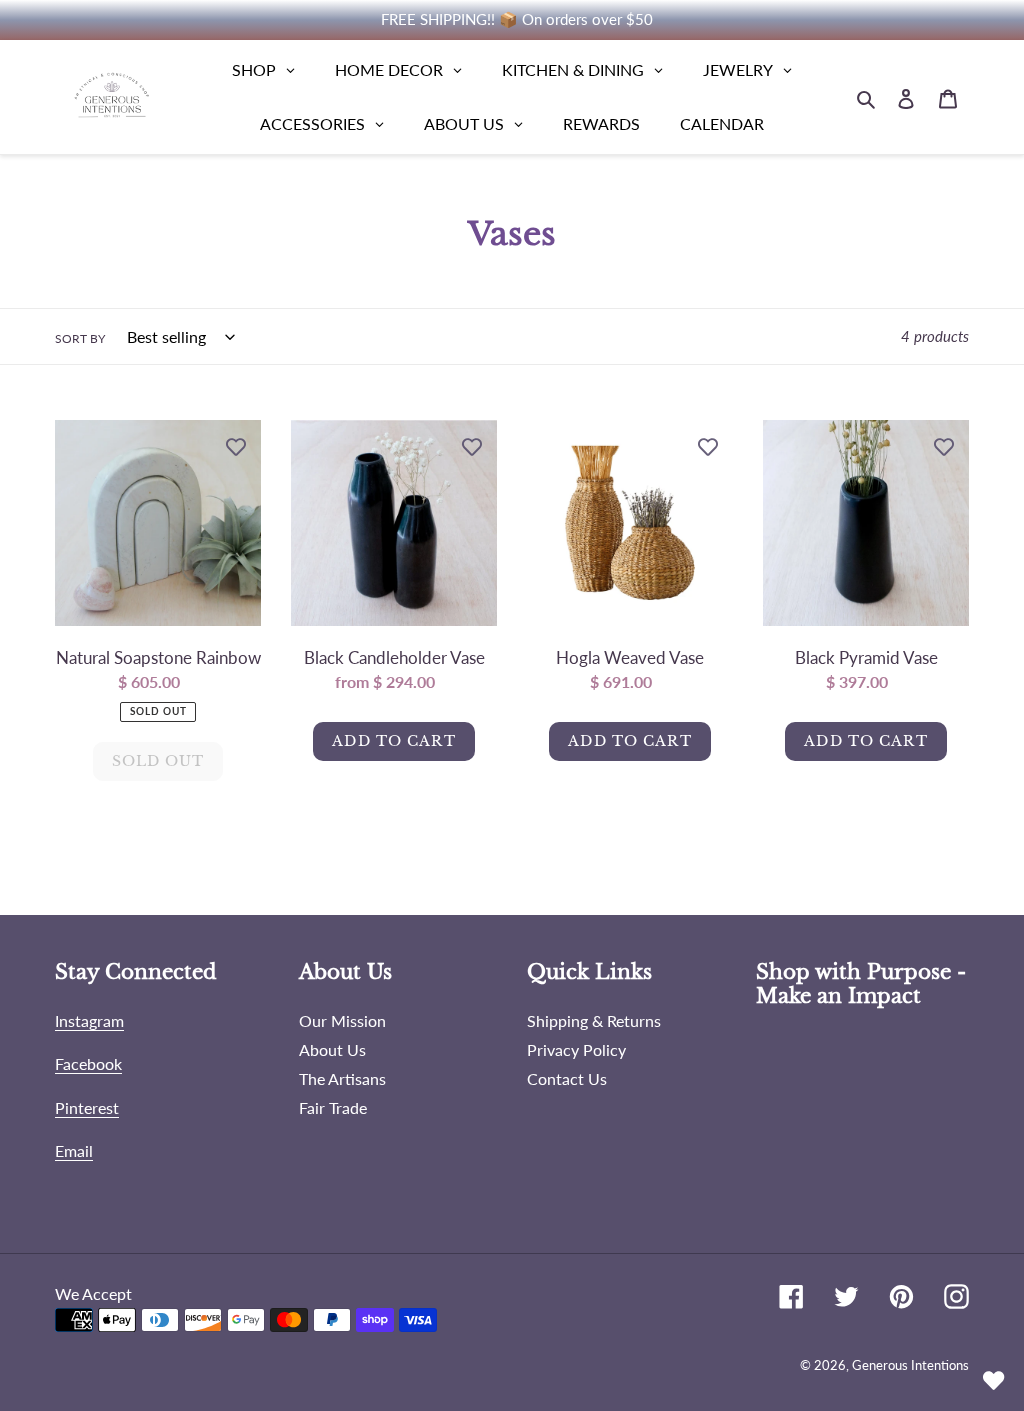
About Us (332, 1049)
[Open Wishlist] (994, 1381)
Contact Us (567, 1078)
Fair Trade (333, 1107)
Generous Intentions (910, 1365)
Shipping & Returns (594, 1020)
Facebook (88, 1063)
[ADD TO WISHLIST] (236, 445)
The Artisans (342, 1078)
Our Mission (342, 1020)
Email (74, 1150)
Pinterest (87, 1107)
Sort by (80, 338)
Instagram (89, 1020)
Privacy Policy (576, 1049)
